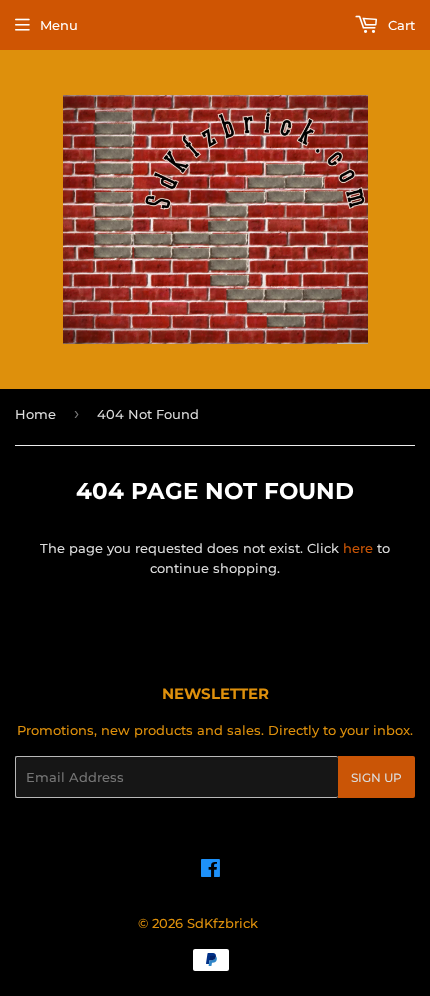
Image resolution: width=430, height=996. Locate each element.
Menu (59, 25)
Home (35, 414)
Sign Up (376, 777)
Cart (399, 25)
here (358, 548)
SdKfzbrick (222, 923)
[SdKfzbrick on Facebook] (210, 871)
